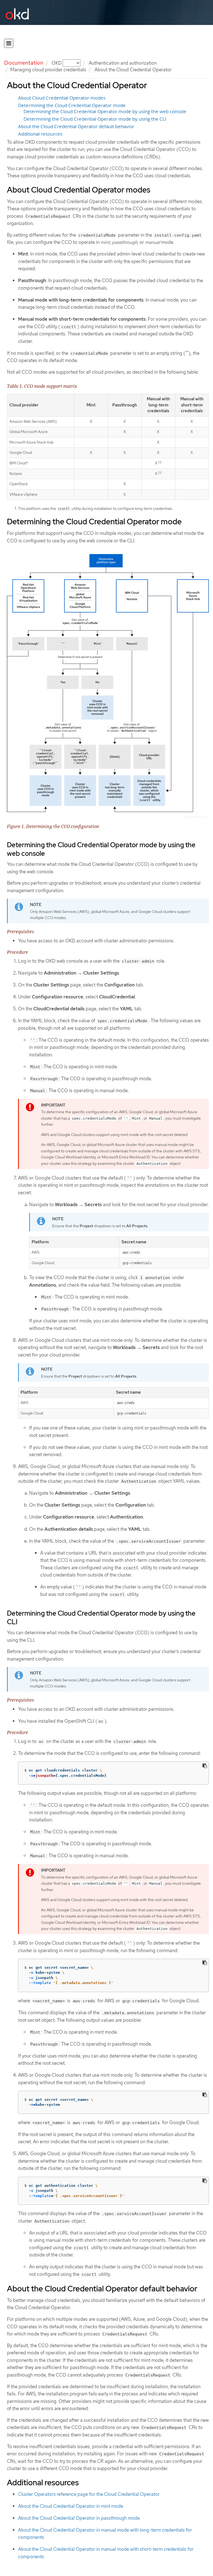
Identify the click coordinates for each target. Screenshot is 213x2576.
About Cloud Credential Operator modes (62, 98)
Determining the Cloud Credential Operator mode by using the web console (105, 112)
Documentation (24, 63)
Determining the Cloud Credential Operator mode (72, 105)
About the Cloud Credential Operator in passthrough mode (79, 2518)
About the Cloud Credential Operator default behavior (76, 126)
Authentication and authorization (123, 63)
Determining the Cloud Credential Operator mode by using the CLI (95, 119)
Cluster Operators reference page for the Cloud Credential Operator (89, 2494)
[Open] (9, 43)
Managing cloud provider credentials (48, 70)
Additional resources (40, 134)
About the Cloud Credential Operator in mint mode (71, 2506)
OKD (57, 63)
